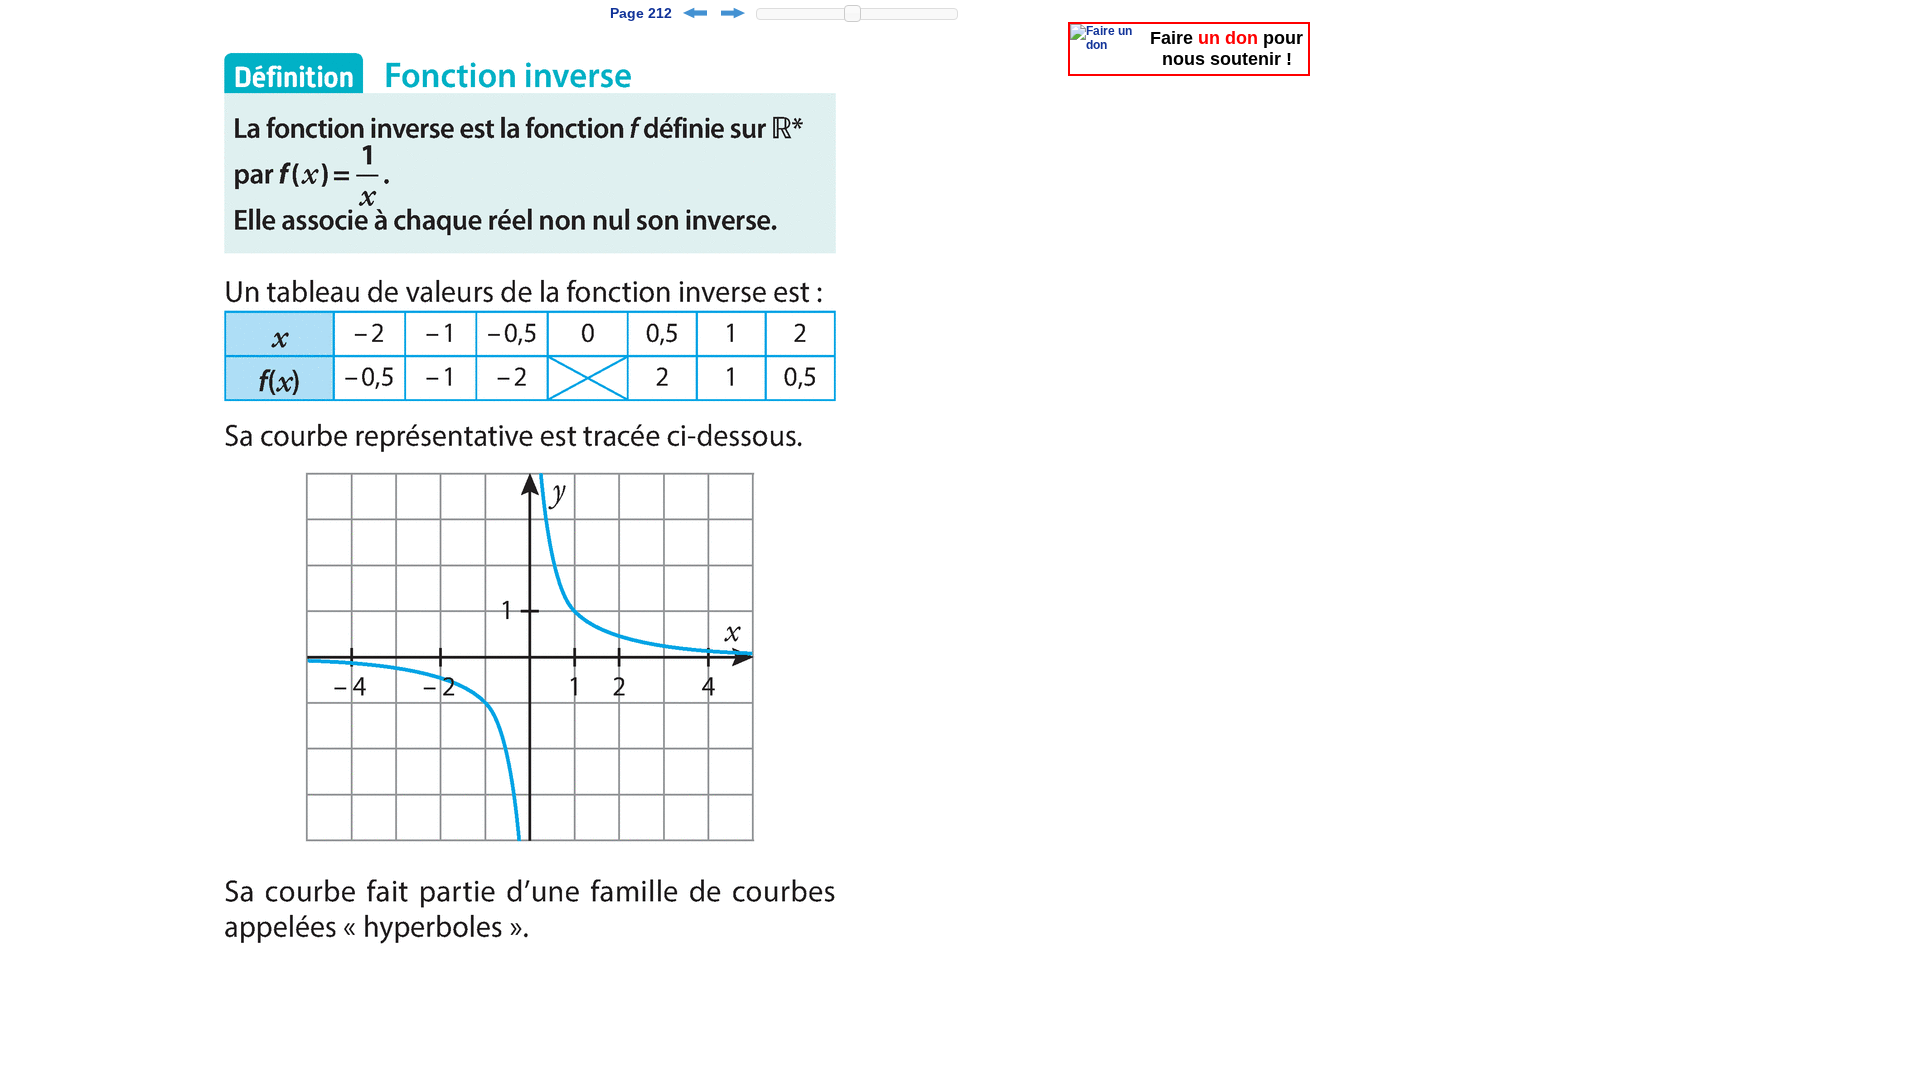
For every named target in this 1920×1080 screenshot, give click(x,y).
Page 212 (641, 13)
